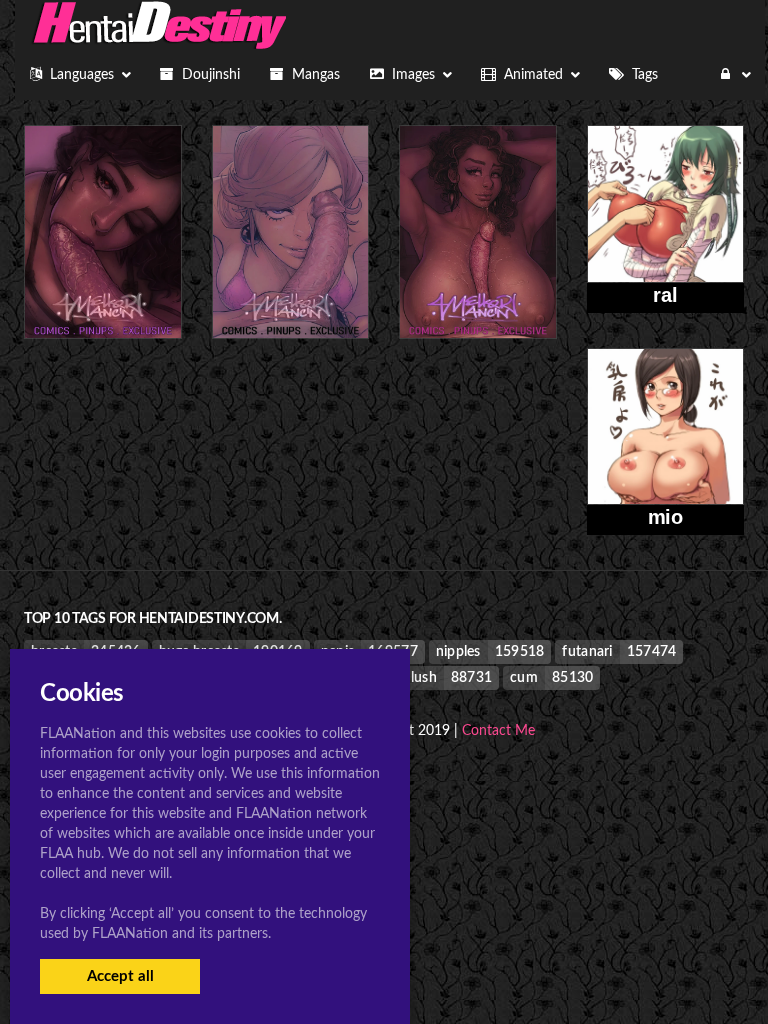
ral (665, 295)
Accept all (120, 976)
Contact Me (498, 731)
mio (665, 517)
